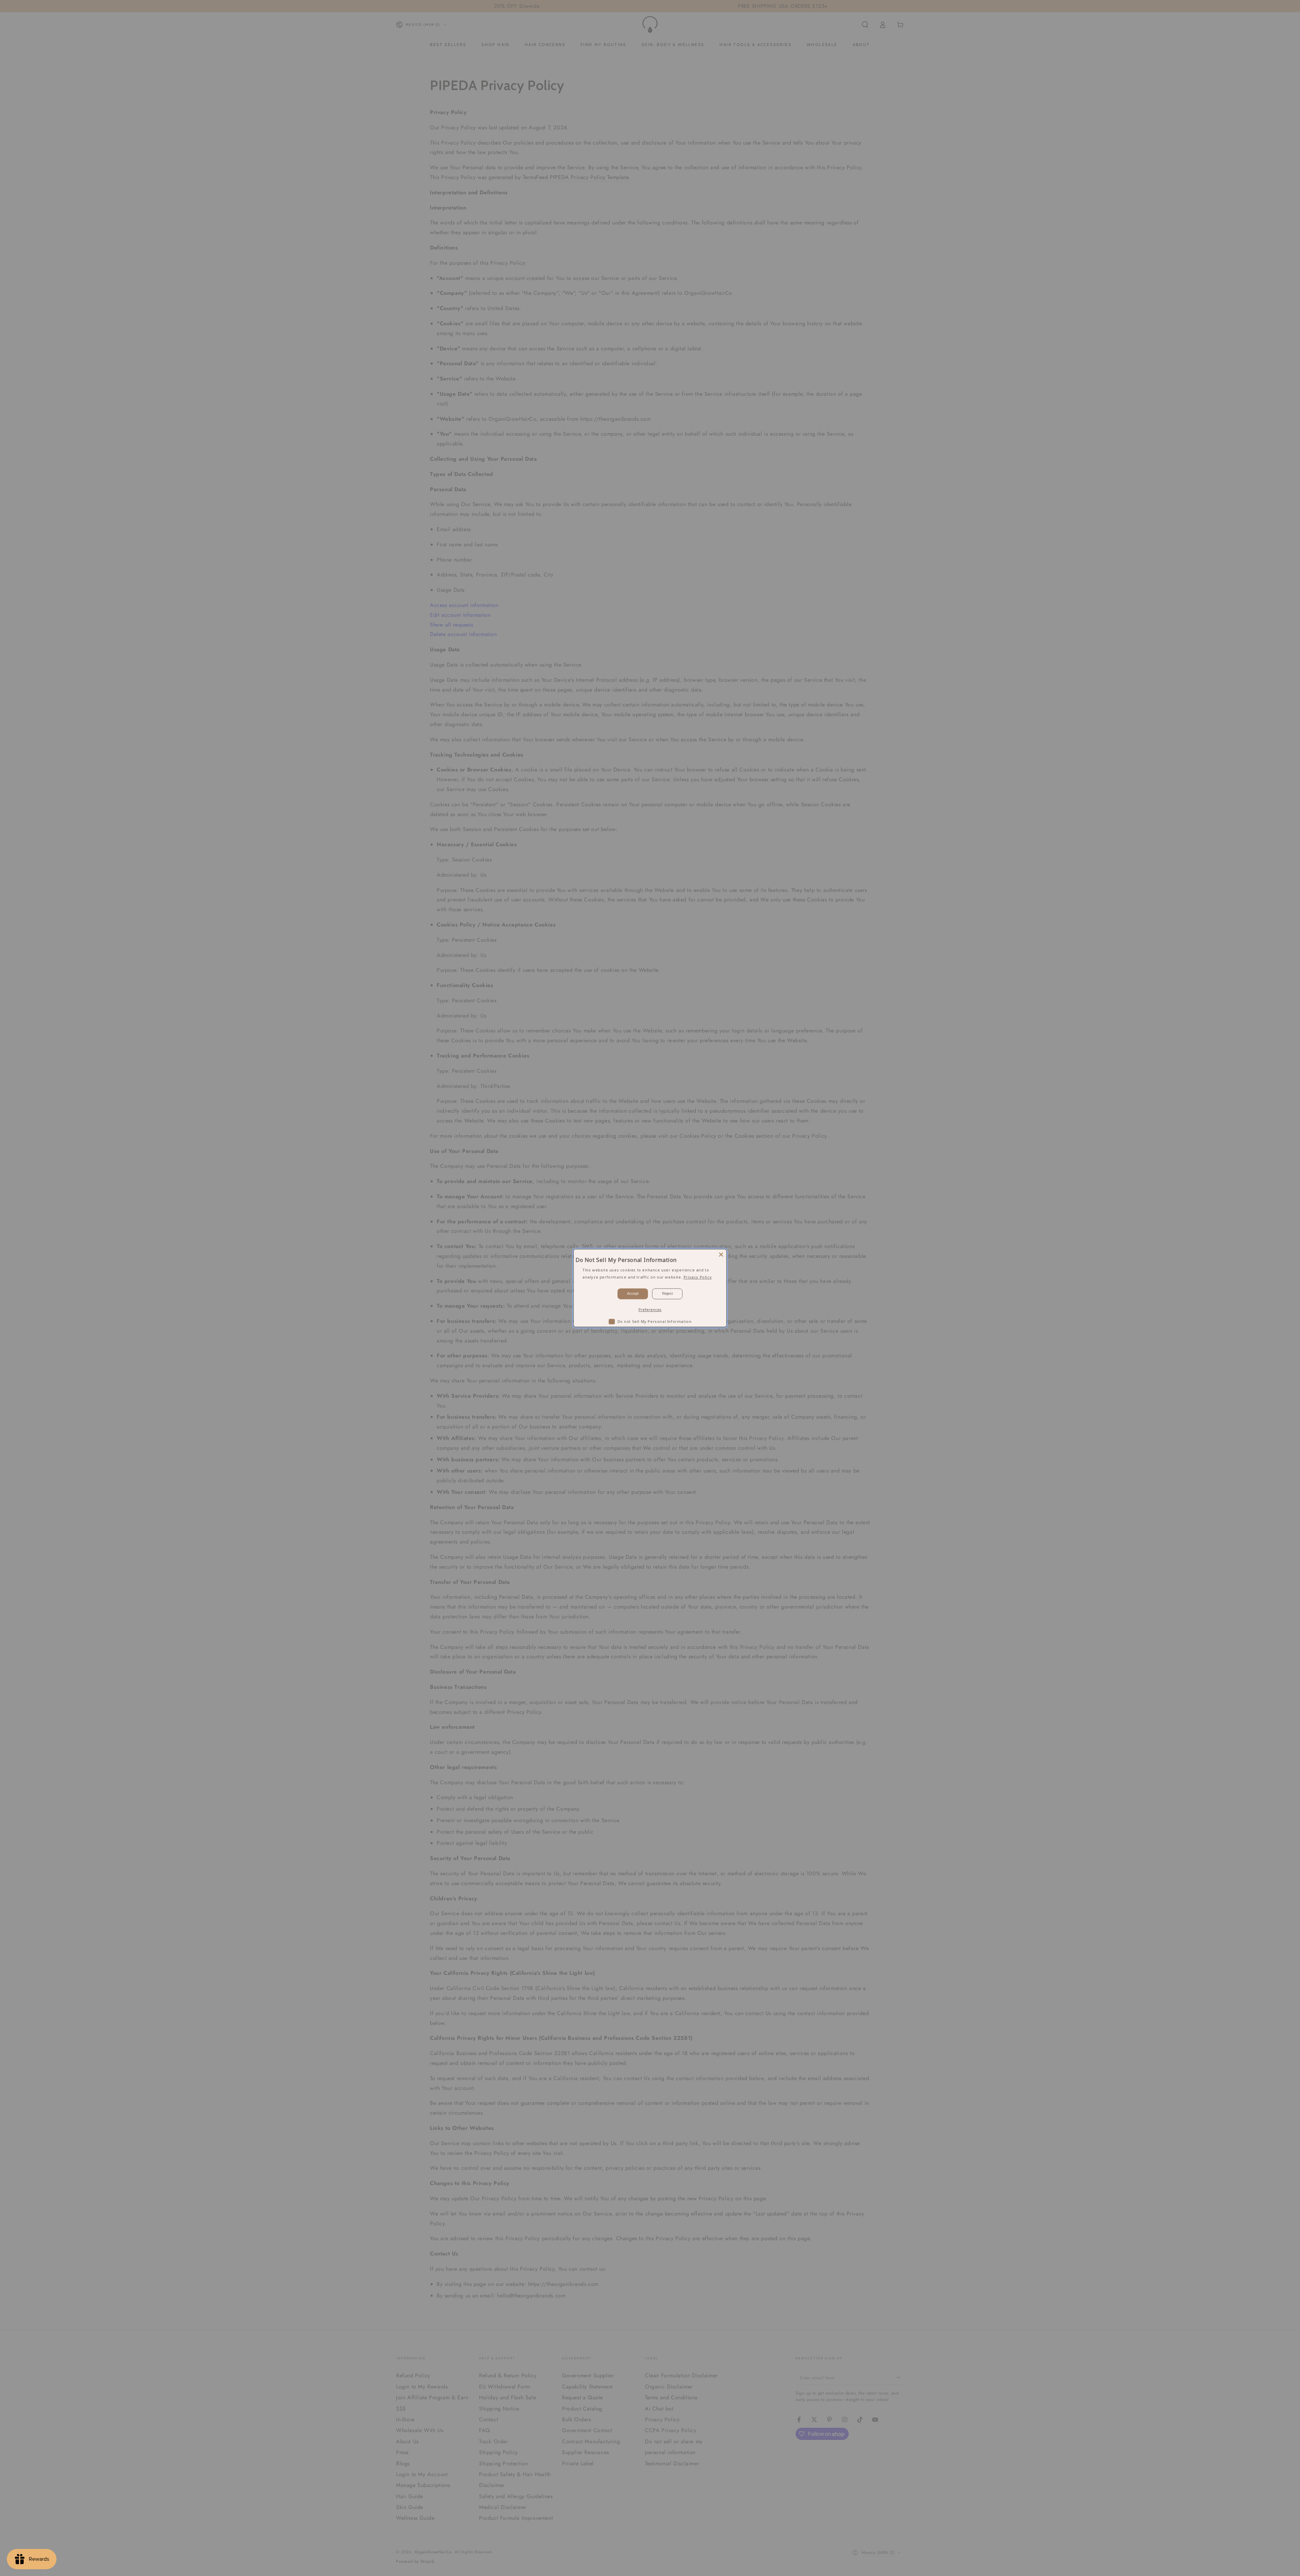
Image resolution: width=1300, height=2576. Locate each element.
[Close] (721, 1254)
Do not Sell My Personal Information (655, 1321)
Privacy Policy (698, 1277)
